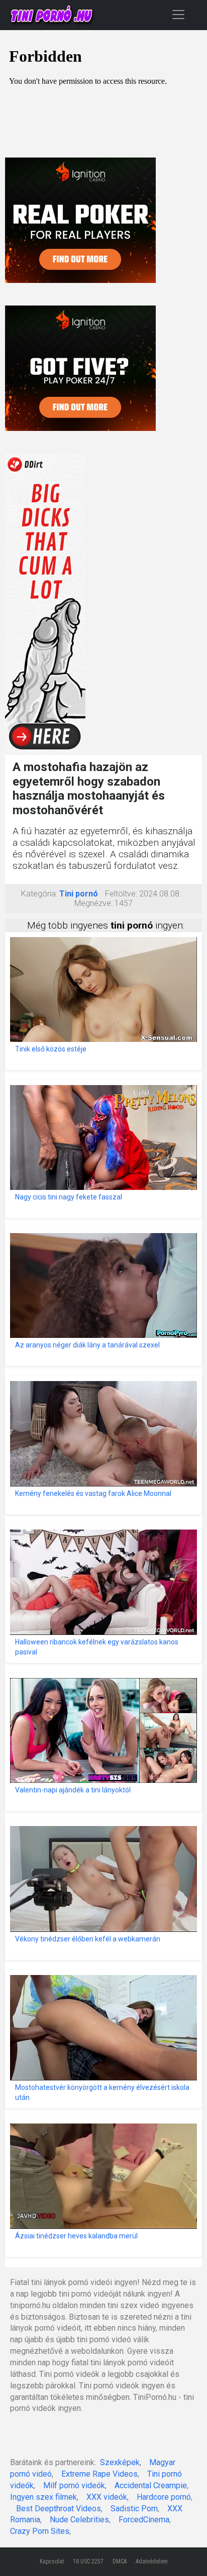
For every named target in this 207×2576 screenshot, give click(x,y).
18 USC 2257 (88, 2561)
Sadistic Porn (134, 2509)
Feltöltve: (121, 894)
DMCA (120, 2561)
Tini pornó (79, 894)
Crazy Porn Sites (40, 2531)
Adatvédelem (152, 2561)
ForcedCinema (144, 2520)
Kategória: (39, 894)
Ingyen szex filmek (43, 2497)
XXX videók (107, 2497)
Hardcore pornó (164, 2497)
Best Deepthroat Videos (59, 2509)
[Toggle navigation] (178, 14)
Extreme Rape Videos (99, 2474)
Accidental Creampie (151, 2485)
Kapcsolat (52, 2561)
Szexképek (120, 2462)
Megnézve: (93, 903)
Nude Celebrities (79, 2520)
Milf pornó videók (74, 2485)
